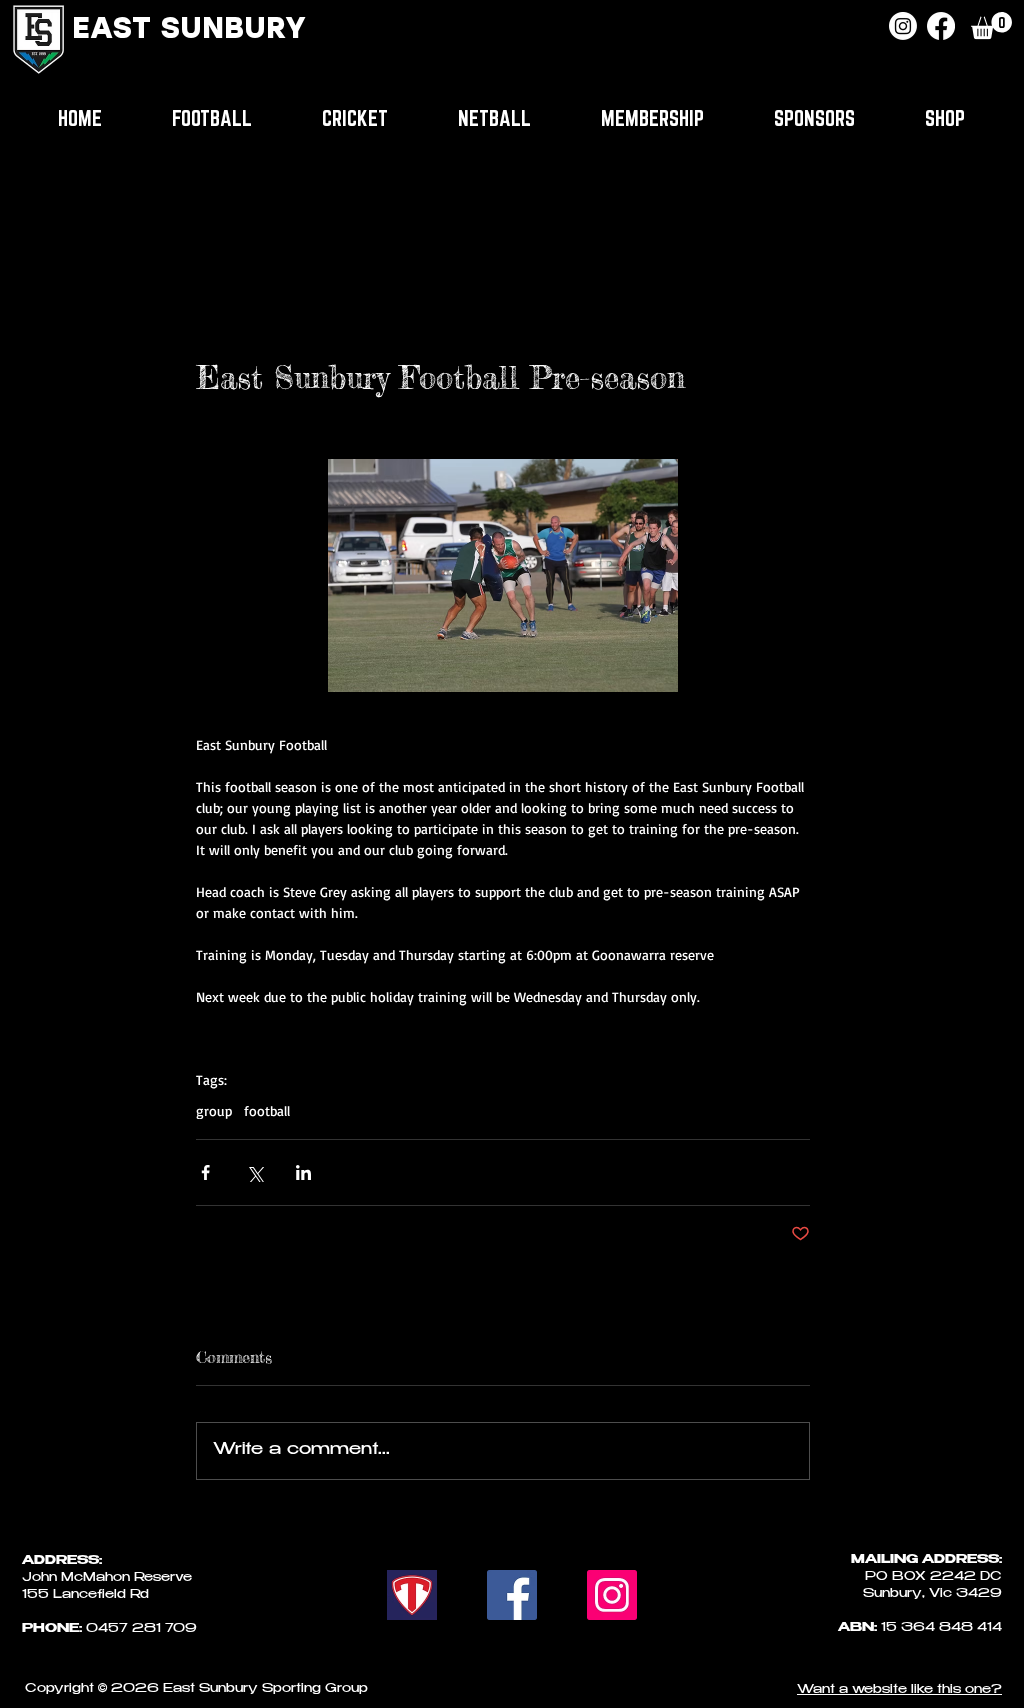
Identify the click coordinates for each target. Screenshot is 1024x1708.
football (267, 1110)
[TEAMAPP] (412, 1595)
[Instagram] (903, 26)
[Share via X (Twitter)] (254, 1172)
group (214, 1110)
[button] (991, 25)
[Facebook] (941, 26)
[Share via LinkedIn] (303, 1172)
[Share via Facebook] (205, 1172)
